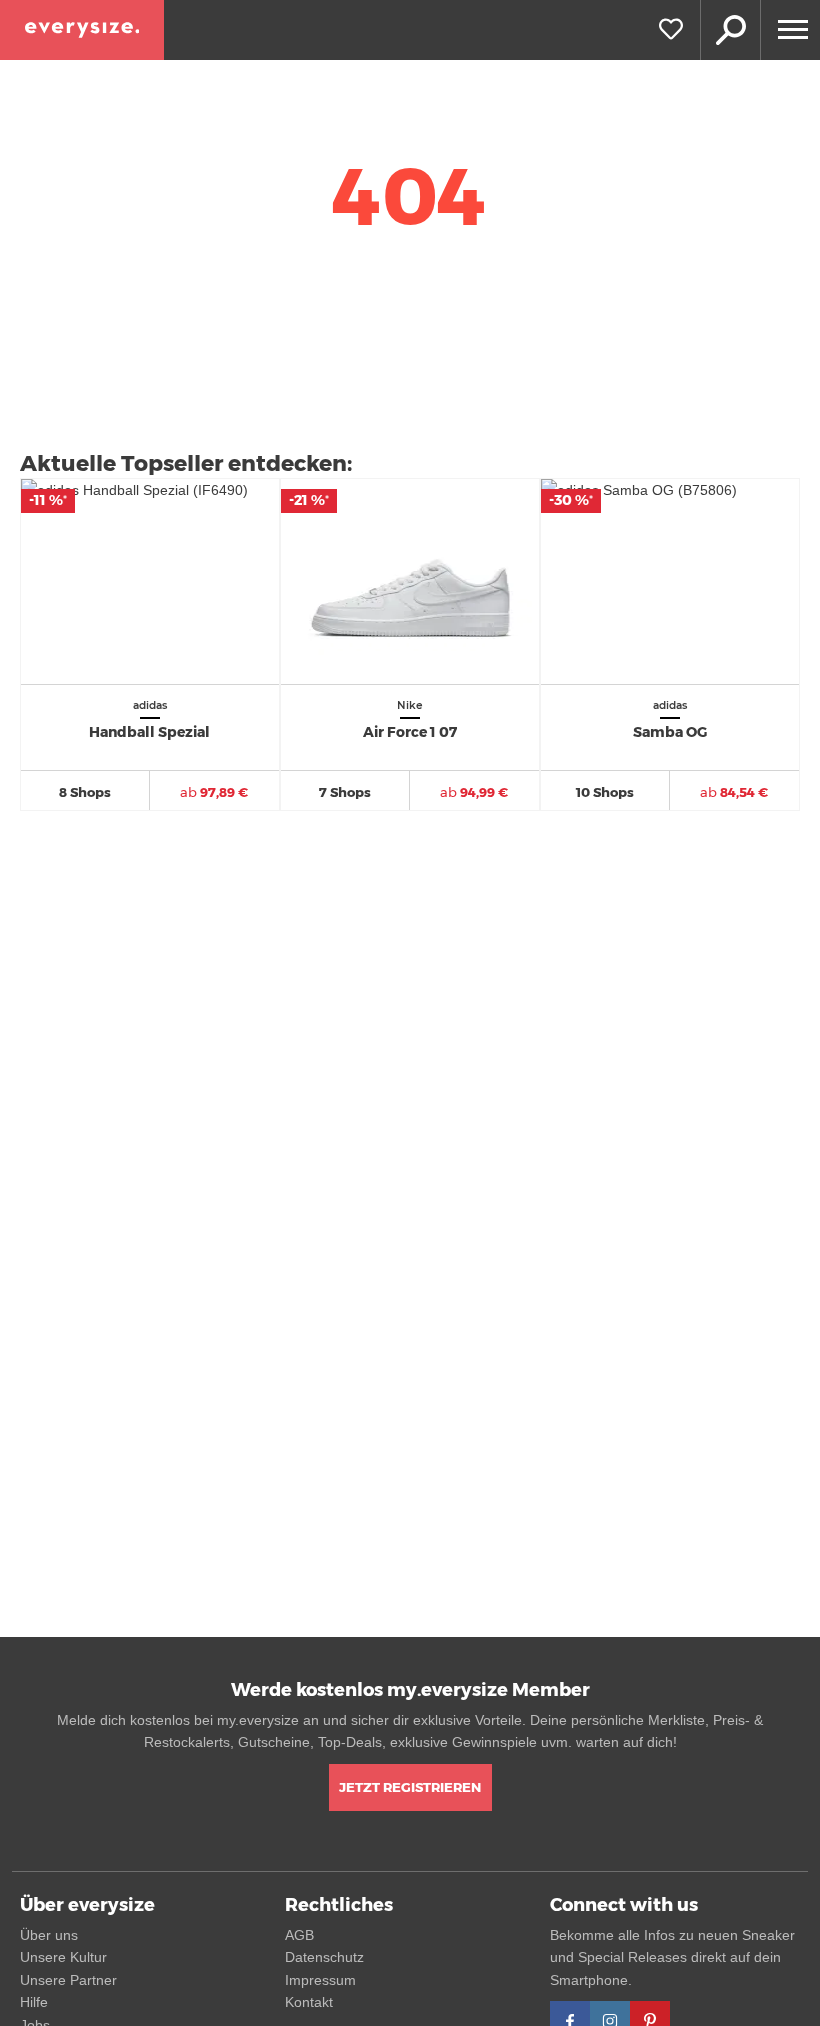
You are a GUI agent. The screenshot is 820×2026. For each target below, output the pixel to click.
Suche (730, 30)
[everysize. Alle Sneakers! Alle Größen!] (82, 30)
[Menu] (790, 30)
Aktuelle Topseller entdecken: (186, 463)
